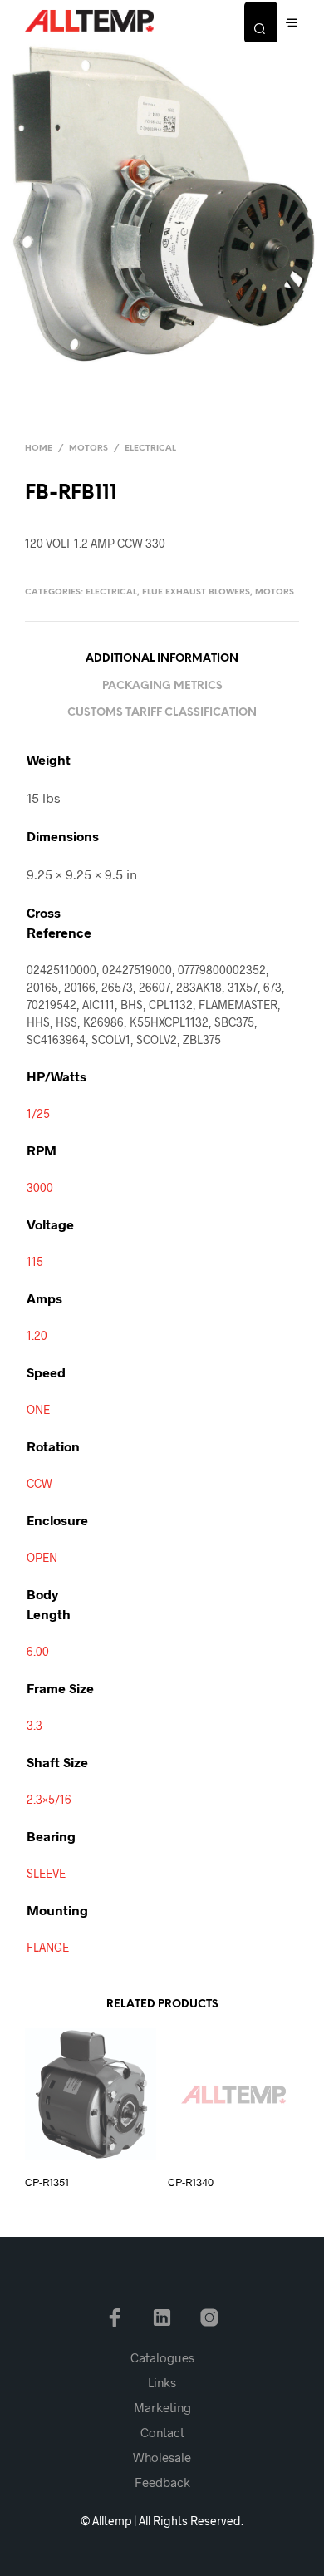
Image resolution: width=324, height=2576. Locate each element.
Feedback (162, 2482)
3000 (40, 1187)
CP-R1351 (47, 2182)
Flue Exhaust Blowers (196, 592)
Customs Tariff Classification (162, 713)
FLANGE (48, 1947)
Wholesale (162, 2457)
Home (39, 448)
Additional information (162, 659)
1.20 (37, 1335)
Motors (88, 448)
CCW (39, 1483)
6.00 (38, 1651)
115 (35, 1261)
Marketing (162, 2407)
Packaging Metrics (162, 686)
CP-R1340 (191, 2182)
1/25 (38, 1113)
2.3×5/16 (49, 1799)
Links (162, 2382)
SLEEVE (46, 1873)
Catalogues (162, 2357)
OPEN (42, 1557)
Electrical (150, 448)
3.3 (34, 1725)
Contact (162, 2432)
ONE (38, 1409)
